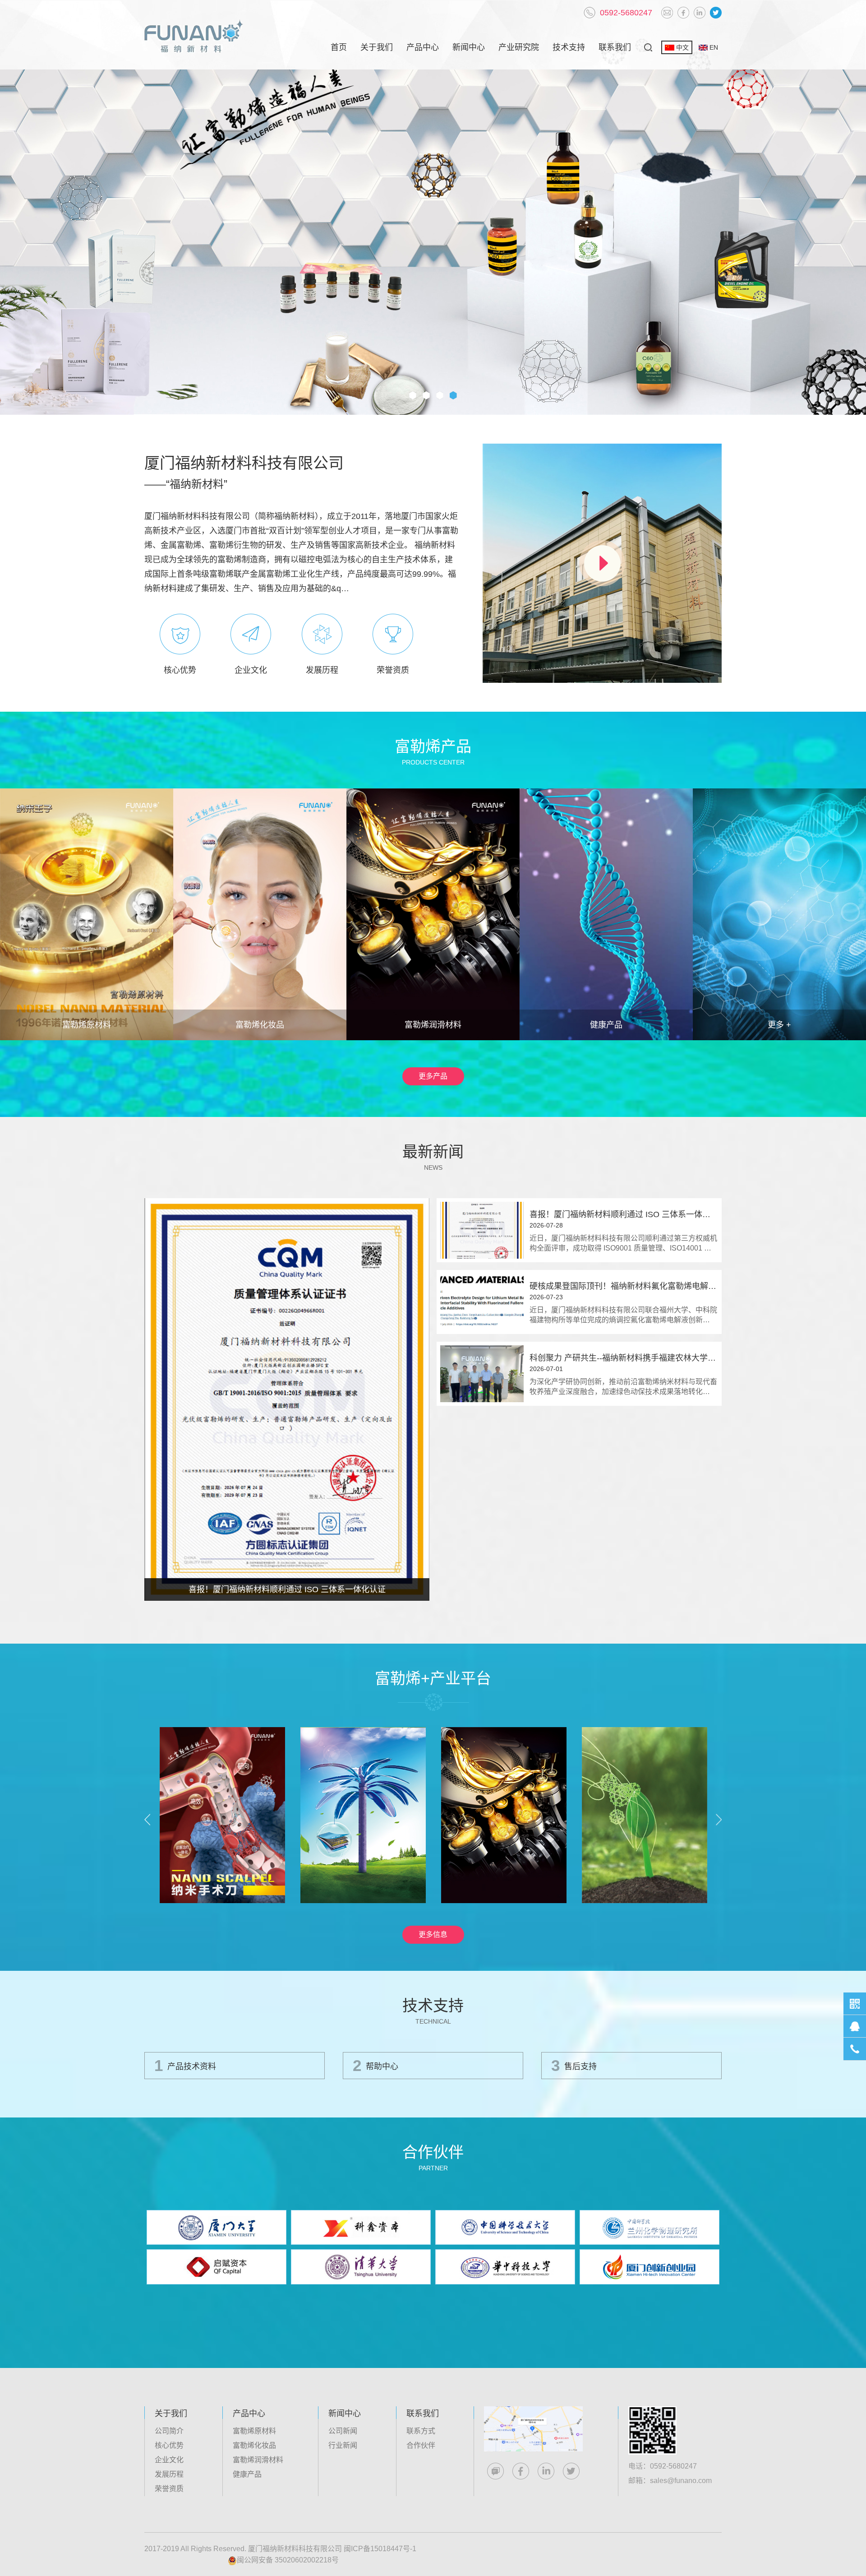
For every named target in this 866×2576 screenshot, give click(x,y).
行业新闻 (343, 2445)
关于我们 (377, 47)
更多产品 (433, 1076)
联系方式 (421, 2431)
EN (714, 47)
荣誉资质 (169, 2489)
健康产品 (247, 2474)
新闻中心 (469, 47)
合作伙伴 (421, 2445)
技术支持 (569, 47)
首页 (339, 47)
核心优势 (169, 2445)
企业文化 (169, 2460)
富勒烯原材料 (254, 2431)
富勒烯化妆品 (254, 2445)
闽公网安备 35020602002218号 (288, 2560)
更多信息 (433, 1934)
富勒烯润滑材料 (258, 2460)
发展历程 (169, 2474)
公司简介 (169, 2431)
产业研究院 (519, 47)
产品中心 (423, 47)
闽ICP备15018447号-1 (380, 2549)
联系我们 (615, 47)
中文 (682, 47)
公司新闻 (343, 2431)
